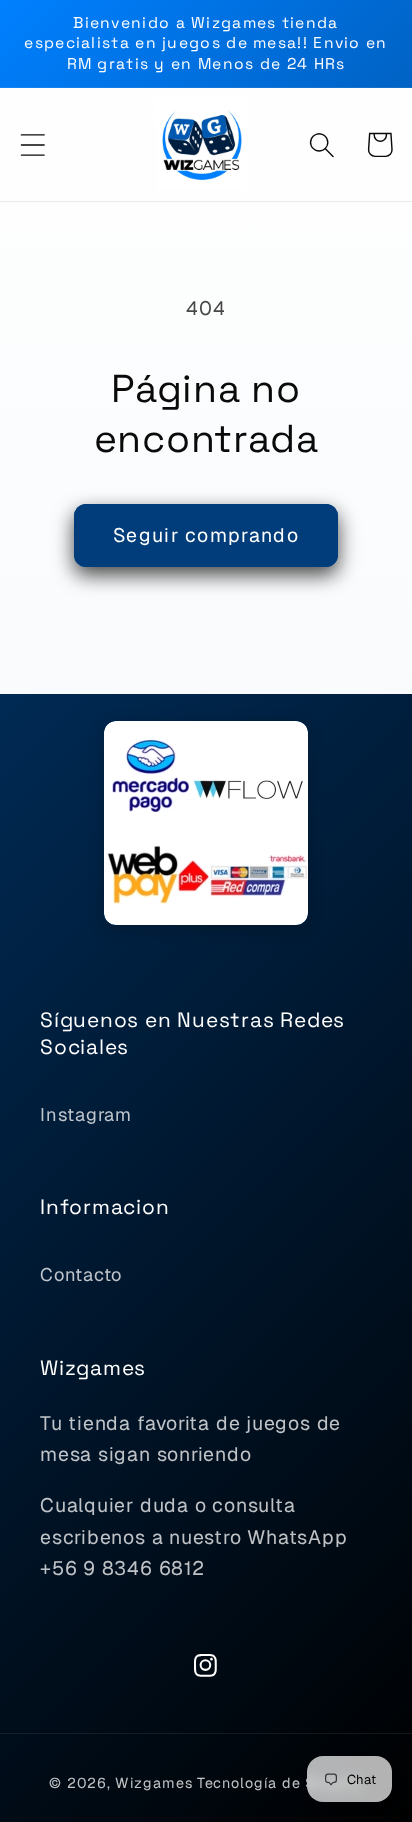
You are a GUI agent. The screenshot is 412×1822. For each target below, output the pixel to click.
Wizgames (153, 1783)
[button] (32, 144)
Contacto (81, 1274)
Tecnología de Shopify (280, 1783)
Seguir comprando (206, 535)
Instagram (86, 1114)
